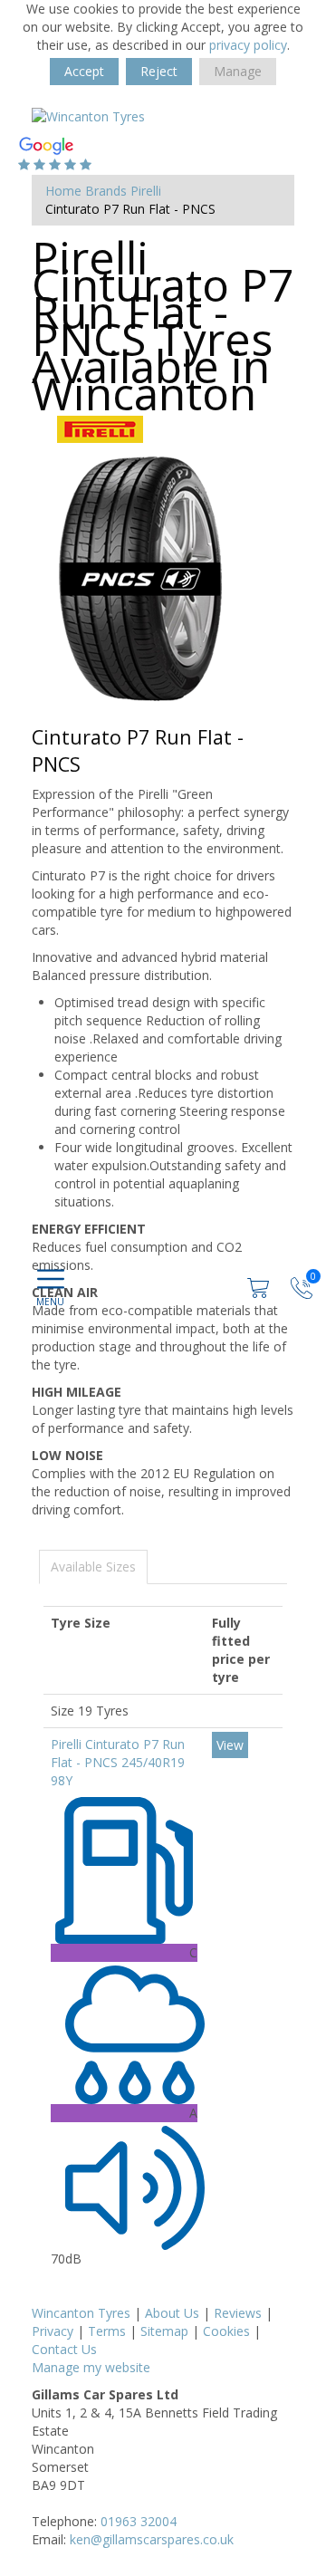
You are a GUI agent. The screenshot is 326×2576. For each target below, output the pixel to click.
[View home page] (88, 115)
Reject (159, 71)
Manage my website (91, 2367)
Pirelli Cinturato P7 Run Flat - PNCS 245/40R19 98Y (118, 1762)
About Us (172, 2313)
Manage (238, 71)
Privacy (53, 2331)
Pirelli (146, 191)
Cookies (226, 2331)
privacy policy (248, 45)
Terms (107, 2331)
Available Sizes (93, 1567)
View (230, 1745)
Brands (106, 191)
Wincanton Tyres (81, 2313)
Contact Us (64, 2349)
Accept (84, 71)
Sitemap (164, 2331)
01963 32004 (139, 2521)
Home (63, 191)
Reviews (238, 2313)
